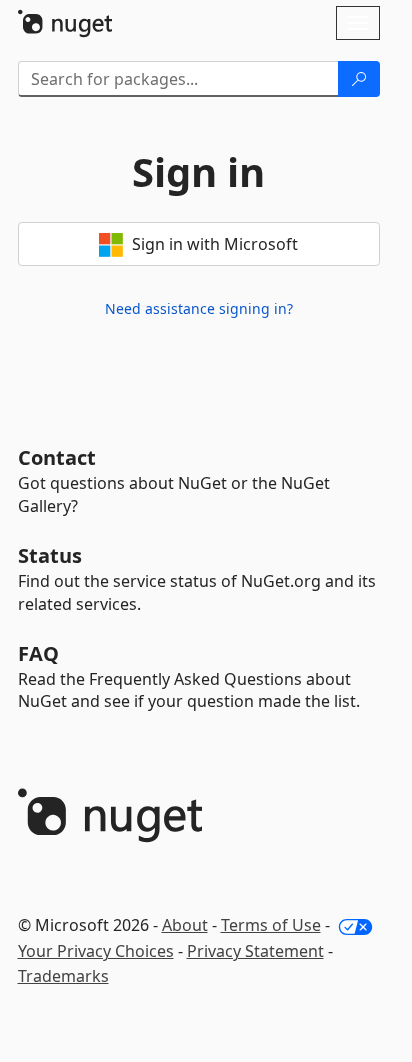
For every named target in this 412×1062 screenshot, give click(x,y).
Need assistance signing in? (199, 308)
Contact (57, 457)
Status (50, 555)
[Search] (359, 79)
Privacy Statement (255, 951)
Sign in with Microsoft (213, 244)
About (185, 925)
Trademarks (63, 976)
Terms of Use (271, 925)
